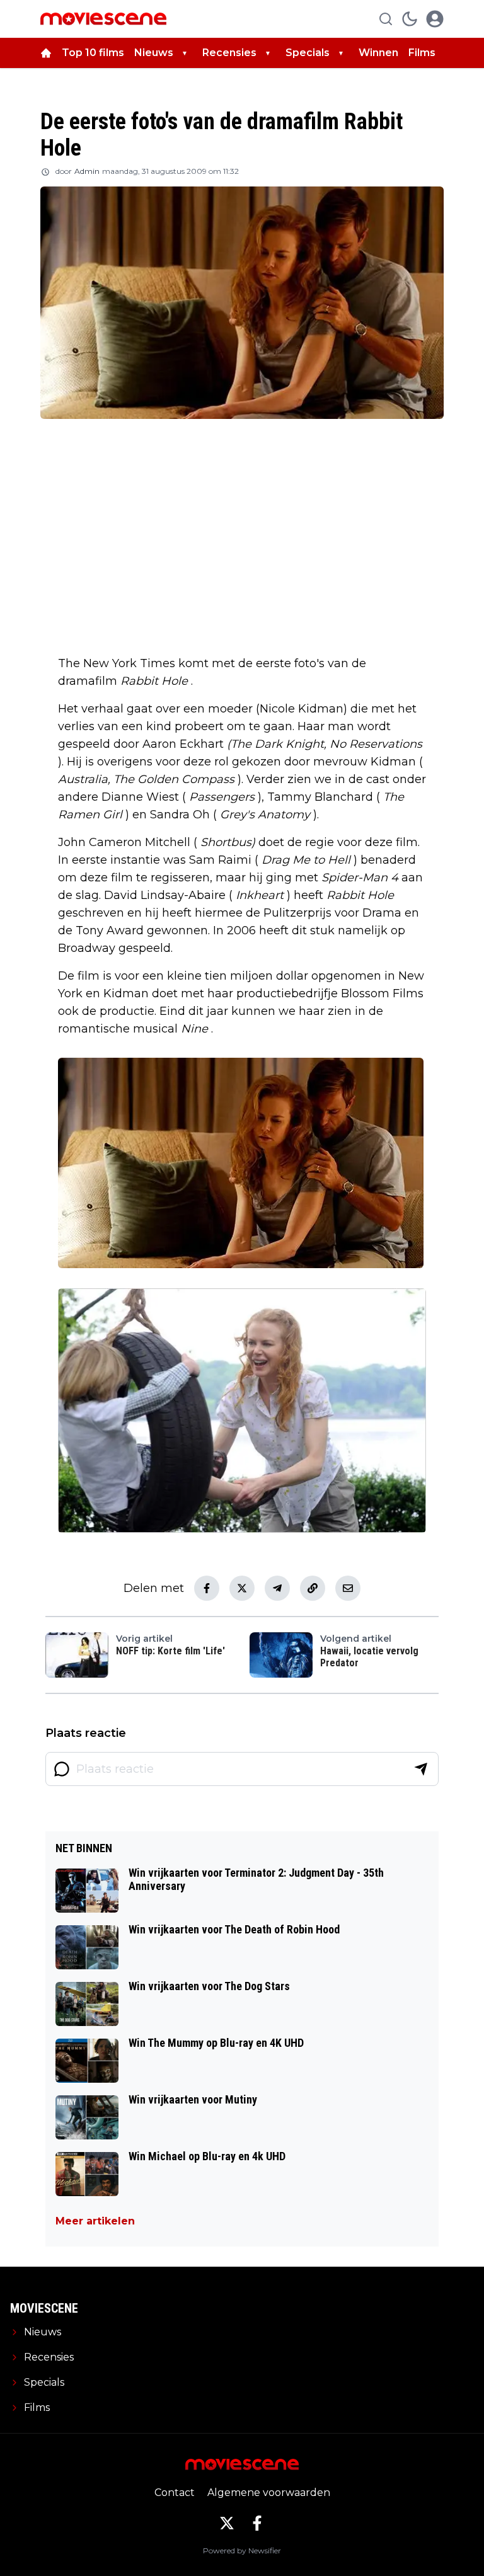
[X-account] (227, 2523)
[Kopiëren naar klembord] (313, 1588)
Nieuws (154, 53)
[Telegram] (277, 1588)
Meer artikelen (95, 2221)
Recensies (229, 53)
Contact (175, 2493)
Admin (87, 171)
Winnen (378, 53)
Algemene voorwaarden (269, 2493)
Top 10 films (93, 53)
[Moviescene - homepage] (103, 19)
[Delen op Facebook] (207, 1588)
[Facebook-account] (257, 2523)
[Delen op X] (242, 1588)
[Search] (386, 19)
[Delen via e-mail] (348, 1588)
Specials (308, 53)
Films (422, 53)
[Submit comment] (421, 1769)
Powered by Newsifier (242, 2550)
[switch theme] (410, 19)
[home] (46, 53)
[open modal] (435, 19)
